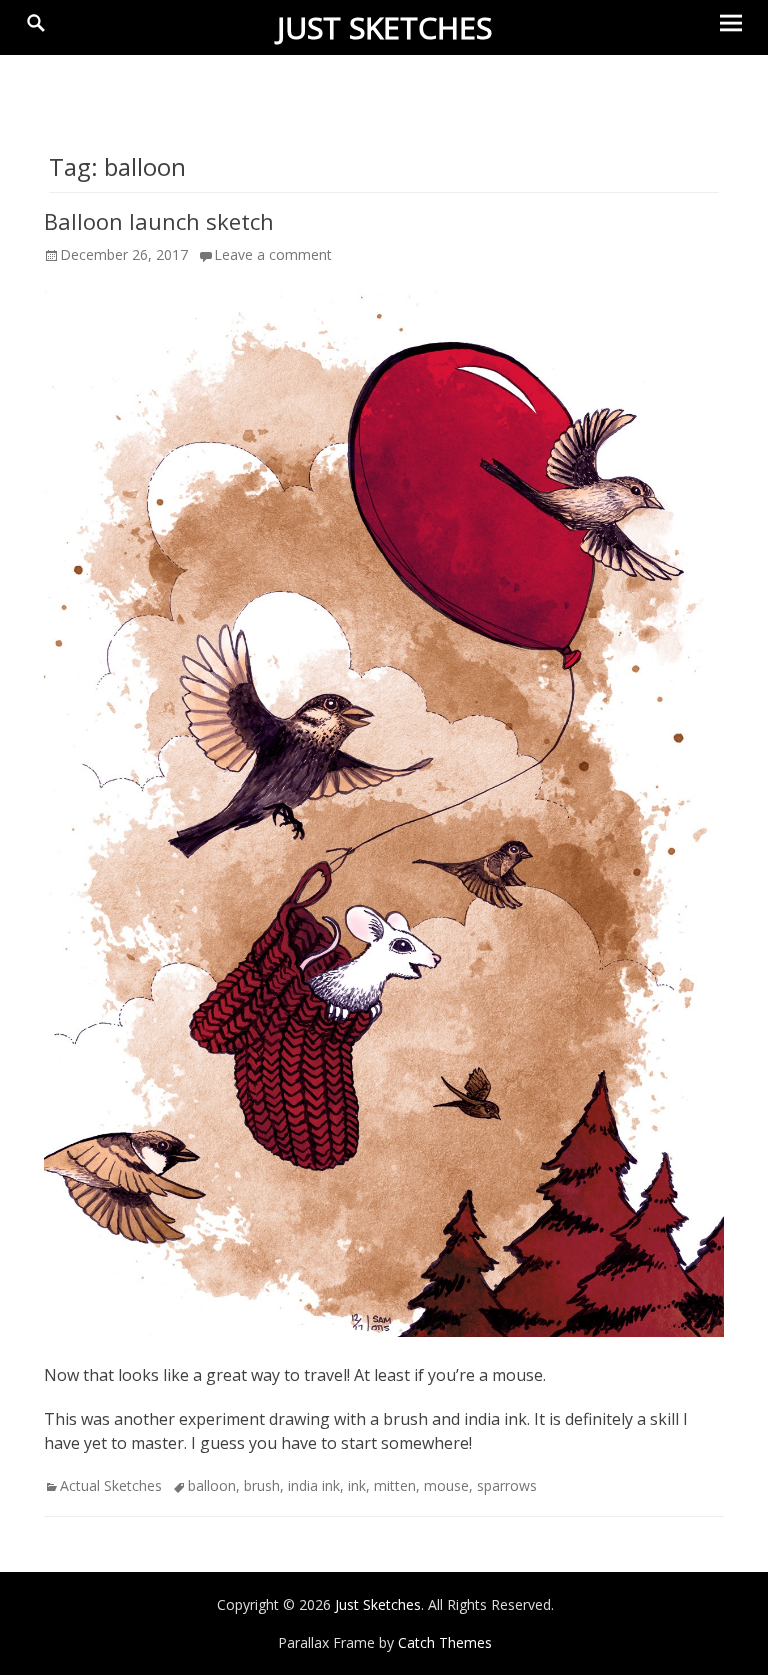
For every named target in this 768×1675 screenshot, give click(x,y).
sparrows (507, 1485)
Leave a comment (273, 254)
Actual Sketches (111, 1485)
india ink (314, 1485)
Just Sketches (384, 27)
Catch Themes (445, 1642)
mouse (446, 1485)
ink (357, 1485)
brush (262, 1485)
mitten (395, 1485)
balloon (212, 1485)
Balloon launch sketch (159, 221)
